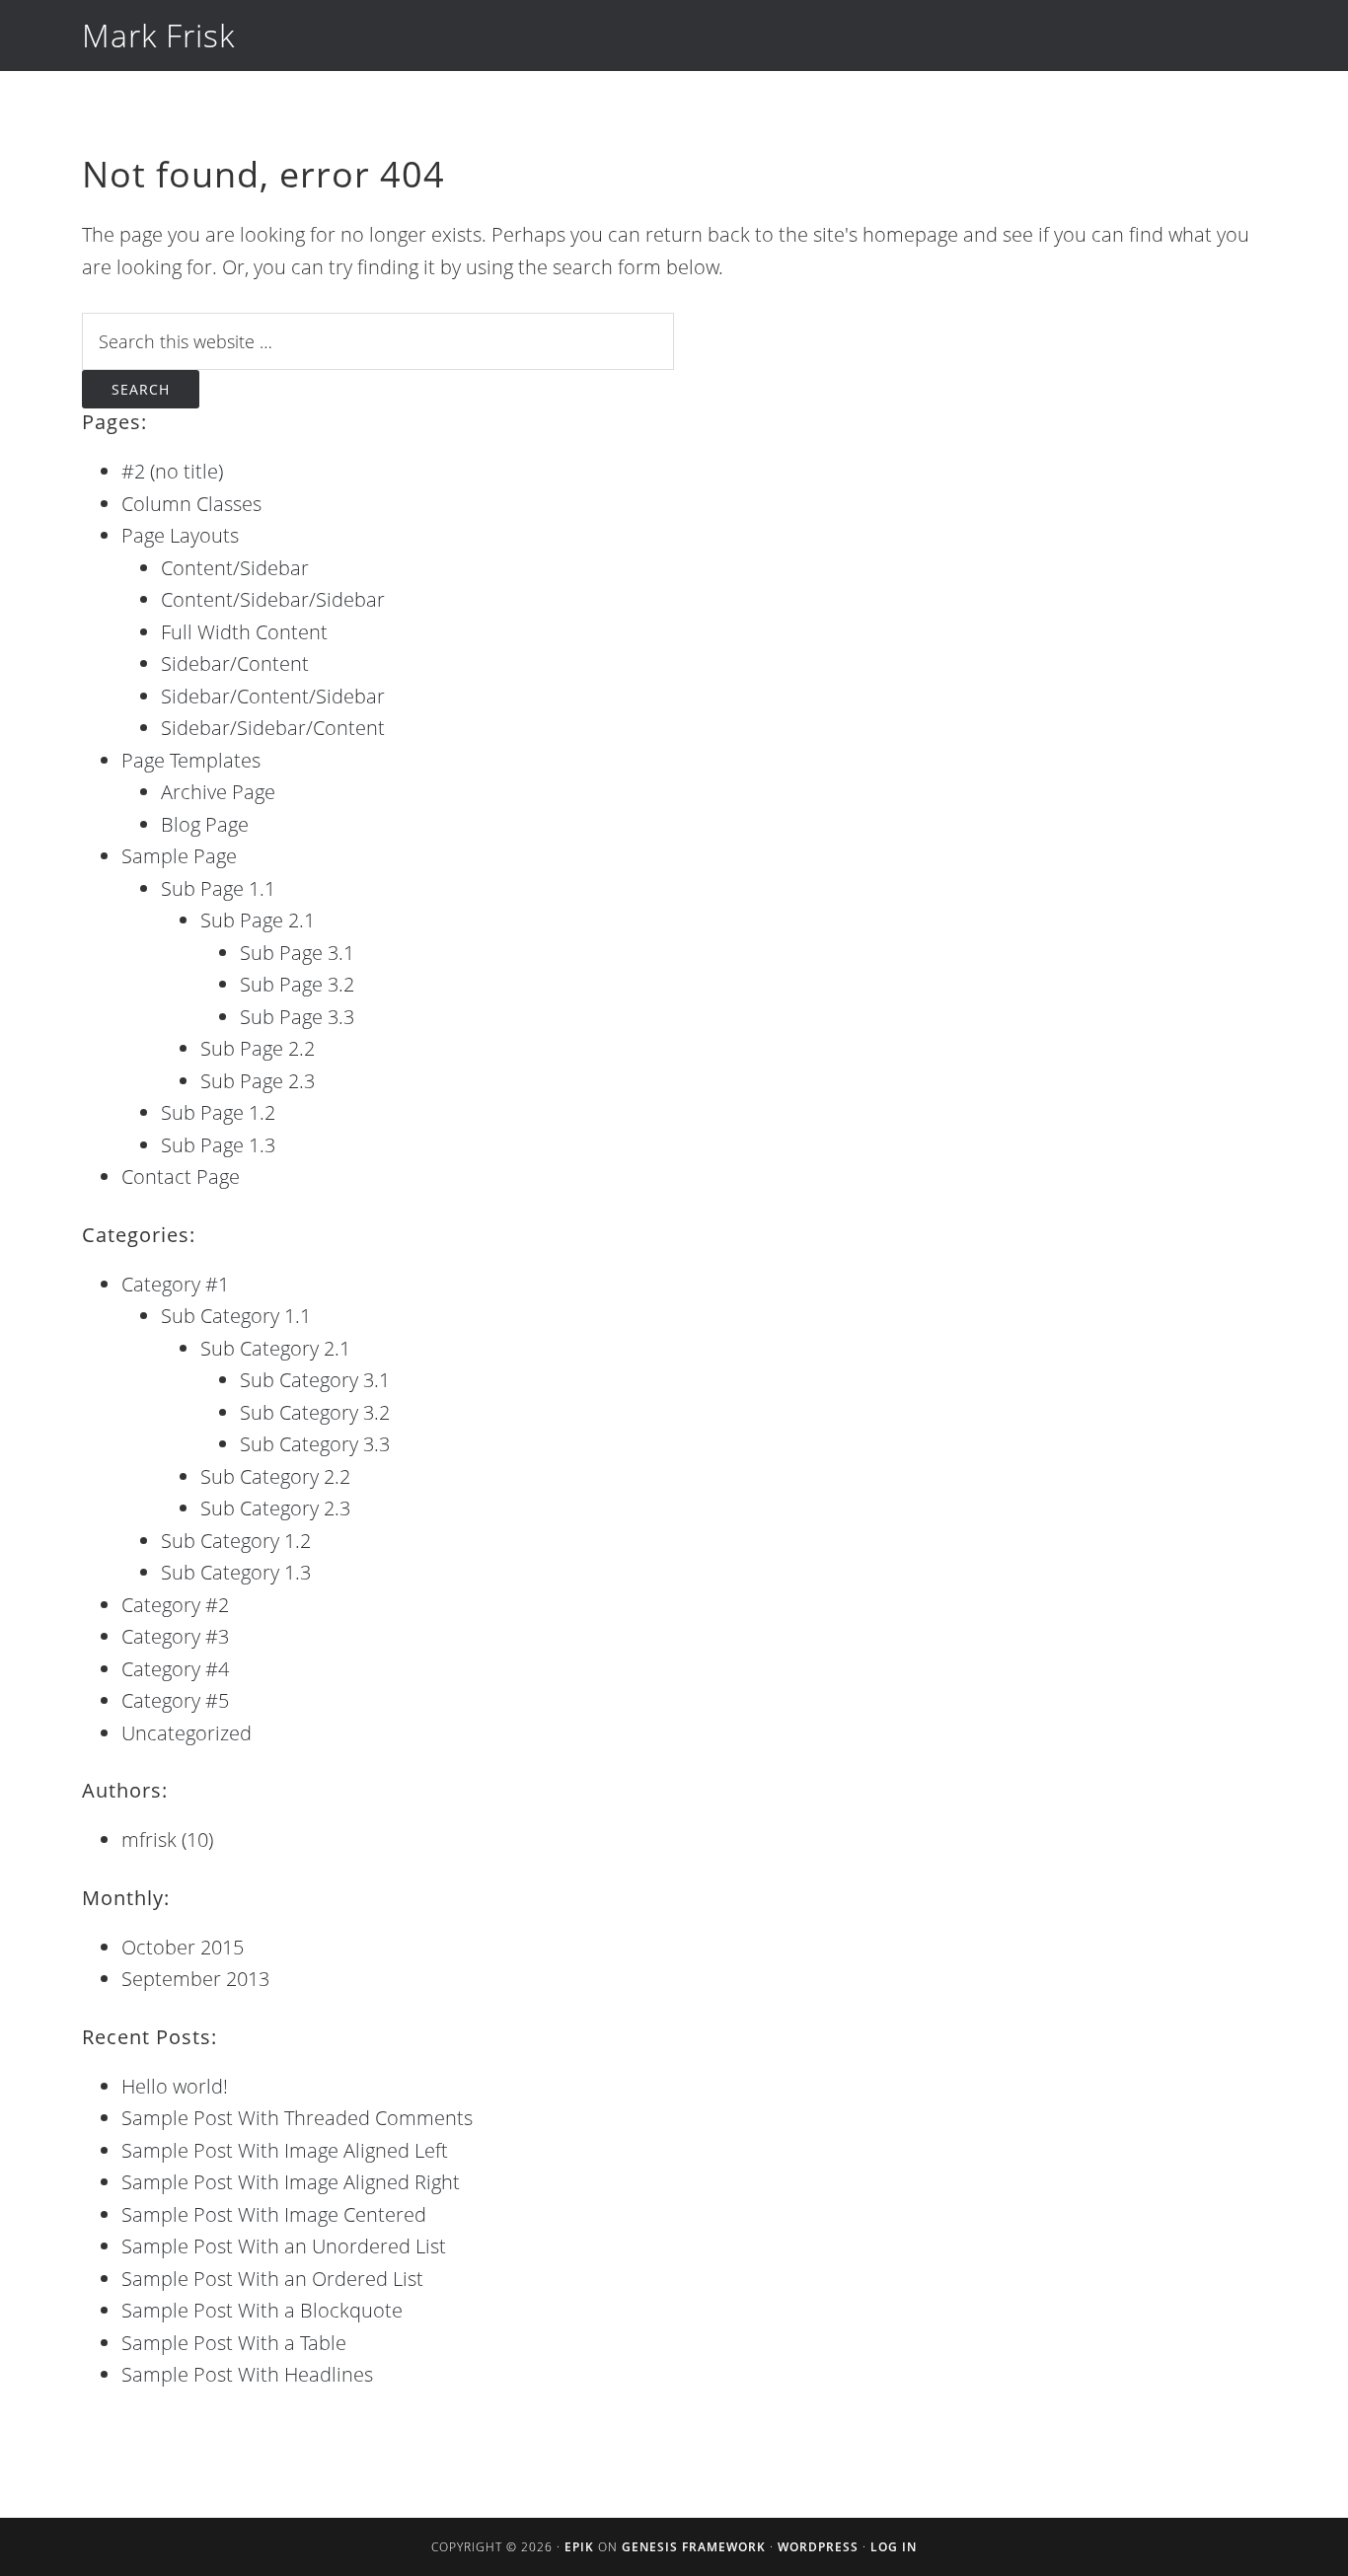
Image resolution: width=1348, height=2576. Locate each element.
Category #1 (175, 1284)
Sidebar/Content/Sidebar (273, 696)
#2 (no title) (172, 471)
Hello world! (175, 2086)
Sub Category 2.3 (275, 1508)
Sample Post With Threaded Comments (297, 2118)
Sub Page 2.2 (258, 1048)
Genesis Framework (694, 2547)
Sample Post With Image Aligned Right (291, 2182)
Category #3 (175, 1636)
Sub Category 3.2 (315, 1412)
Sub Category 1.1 (236, 1316)
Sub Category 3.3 (315, 1444)
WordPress (818, 2547)
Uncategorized (187, 1733)
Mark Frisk (158, 35)
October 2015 (183, 1947)
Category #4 (175, 1669)
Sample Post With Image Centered (274, 2214)
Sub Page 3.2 (297, 984)
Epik (579, 2547)
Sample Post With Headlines (247, 2374)
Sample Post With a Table (234, 2343)
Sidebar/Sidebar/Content (273, 728)
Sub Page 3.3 (297, 1017)
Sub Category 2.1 (275, 1348)
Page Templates (191, 760)
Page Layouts (180, 535)
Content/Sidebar (235, 568)
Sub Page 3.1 (297, 953)
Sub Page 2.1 (258, 920)
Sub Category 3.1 (315, 1380)
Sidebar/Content (235, 663)
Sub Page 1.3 (218, 1145)
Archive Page (218, 792)
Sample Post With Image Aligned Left (285, 2150)
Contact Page (181, 1177)
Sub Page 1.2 (218, 1112)
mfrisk (149, 1840)
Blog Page (205, 824)
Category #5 (175, 1700)
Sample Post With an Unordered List (284, 2246)
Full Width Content (244, 632)
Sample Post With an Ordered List (272, 2279)
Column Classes (191, 504)
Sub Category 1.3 (236, 1572)
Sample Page (179, 856)
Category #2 (175, 1605)
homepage (910, 234)
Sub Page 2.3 (258, 1081)
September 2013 (195, 1979)
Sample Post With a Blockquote (262, 2310)
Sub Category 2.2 (275, 1476)
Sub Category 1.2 (236, 1541)
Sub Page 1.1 (218, 888)
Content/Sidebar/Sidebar (273, 599)
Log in (894, 2547)
